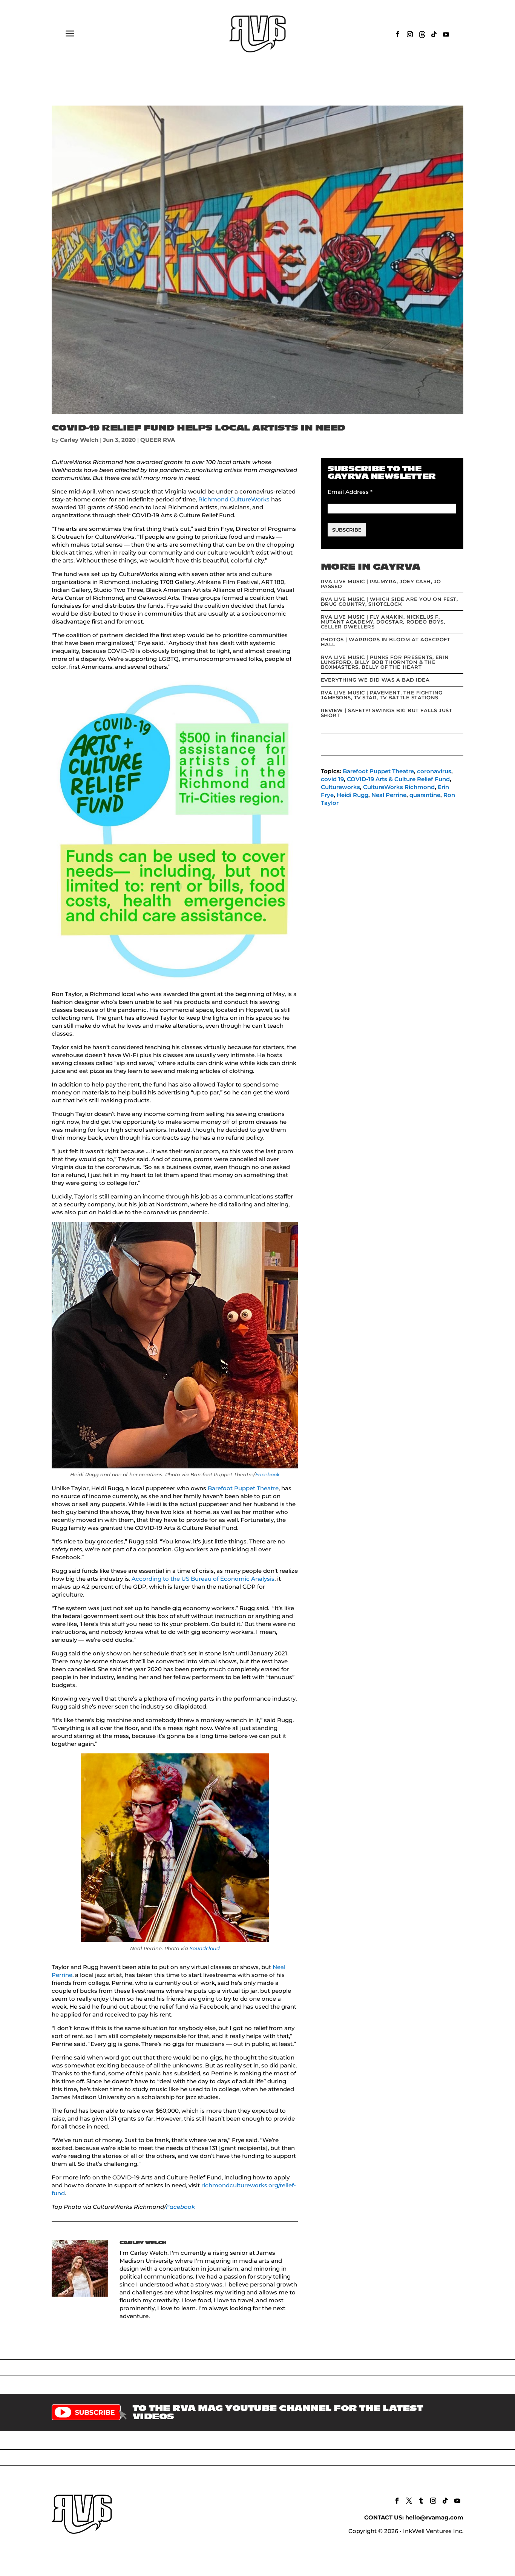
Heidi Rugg (353, 795)
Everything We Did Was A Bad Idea (375, 680)
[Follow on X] (409, 2501)
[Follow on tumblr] (421, 2501)
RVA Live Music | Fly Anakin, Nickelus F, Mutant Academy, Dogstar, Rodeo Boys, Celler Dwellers (383, 622)
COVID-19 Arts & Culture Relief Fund (398, 779)
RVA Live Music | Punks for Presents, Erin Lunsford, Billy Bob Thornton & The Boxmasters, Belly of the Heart (385, 662)
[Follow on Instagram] (410, 34)
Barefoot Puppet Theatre (243, 1488)
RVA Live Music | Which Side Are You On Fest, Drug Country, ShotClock (389, 601)
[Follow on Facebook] (398, 34)
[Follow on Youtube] (446, 34)
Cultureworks (340, 787)
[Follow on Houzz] (422, 34)
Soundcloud (205, 1948)
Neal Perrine (389, 795)
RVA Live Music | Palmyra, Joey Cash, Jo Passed (381, 584)
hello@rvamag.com (434, 2517)
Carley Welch (79, 440)
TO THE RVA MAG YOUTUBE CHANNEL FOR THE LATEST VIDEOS (278, 2412)
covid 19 (332, 779)
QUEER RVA (158, 440)
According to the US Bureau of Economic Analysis (203, 1579)
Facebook (267, 1474)
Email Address (350, 492)
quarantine (425, 795)
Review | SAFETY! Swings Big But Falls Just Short (387, 713)
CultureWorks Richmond (399, 787)
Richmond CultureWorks (234, 499)
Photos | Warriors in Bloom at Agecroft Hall (386, 642)
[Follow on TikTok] (434, 34)
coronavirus (434, 771)
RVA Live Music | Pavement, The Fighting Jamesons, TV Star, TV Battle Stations (382, 695)
